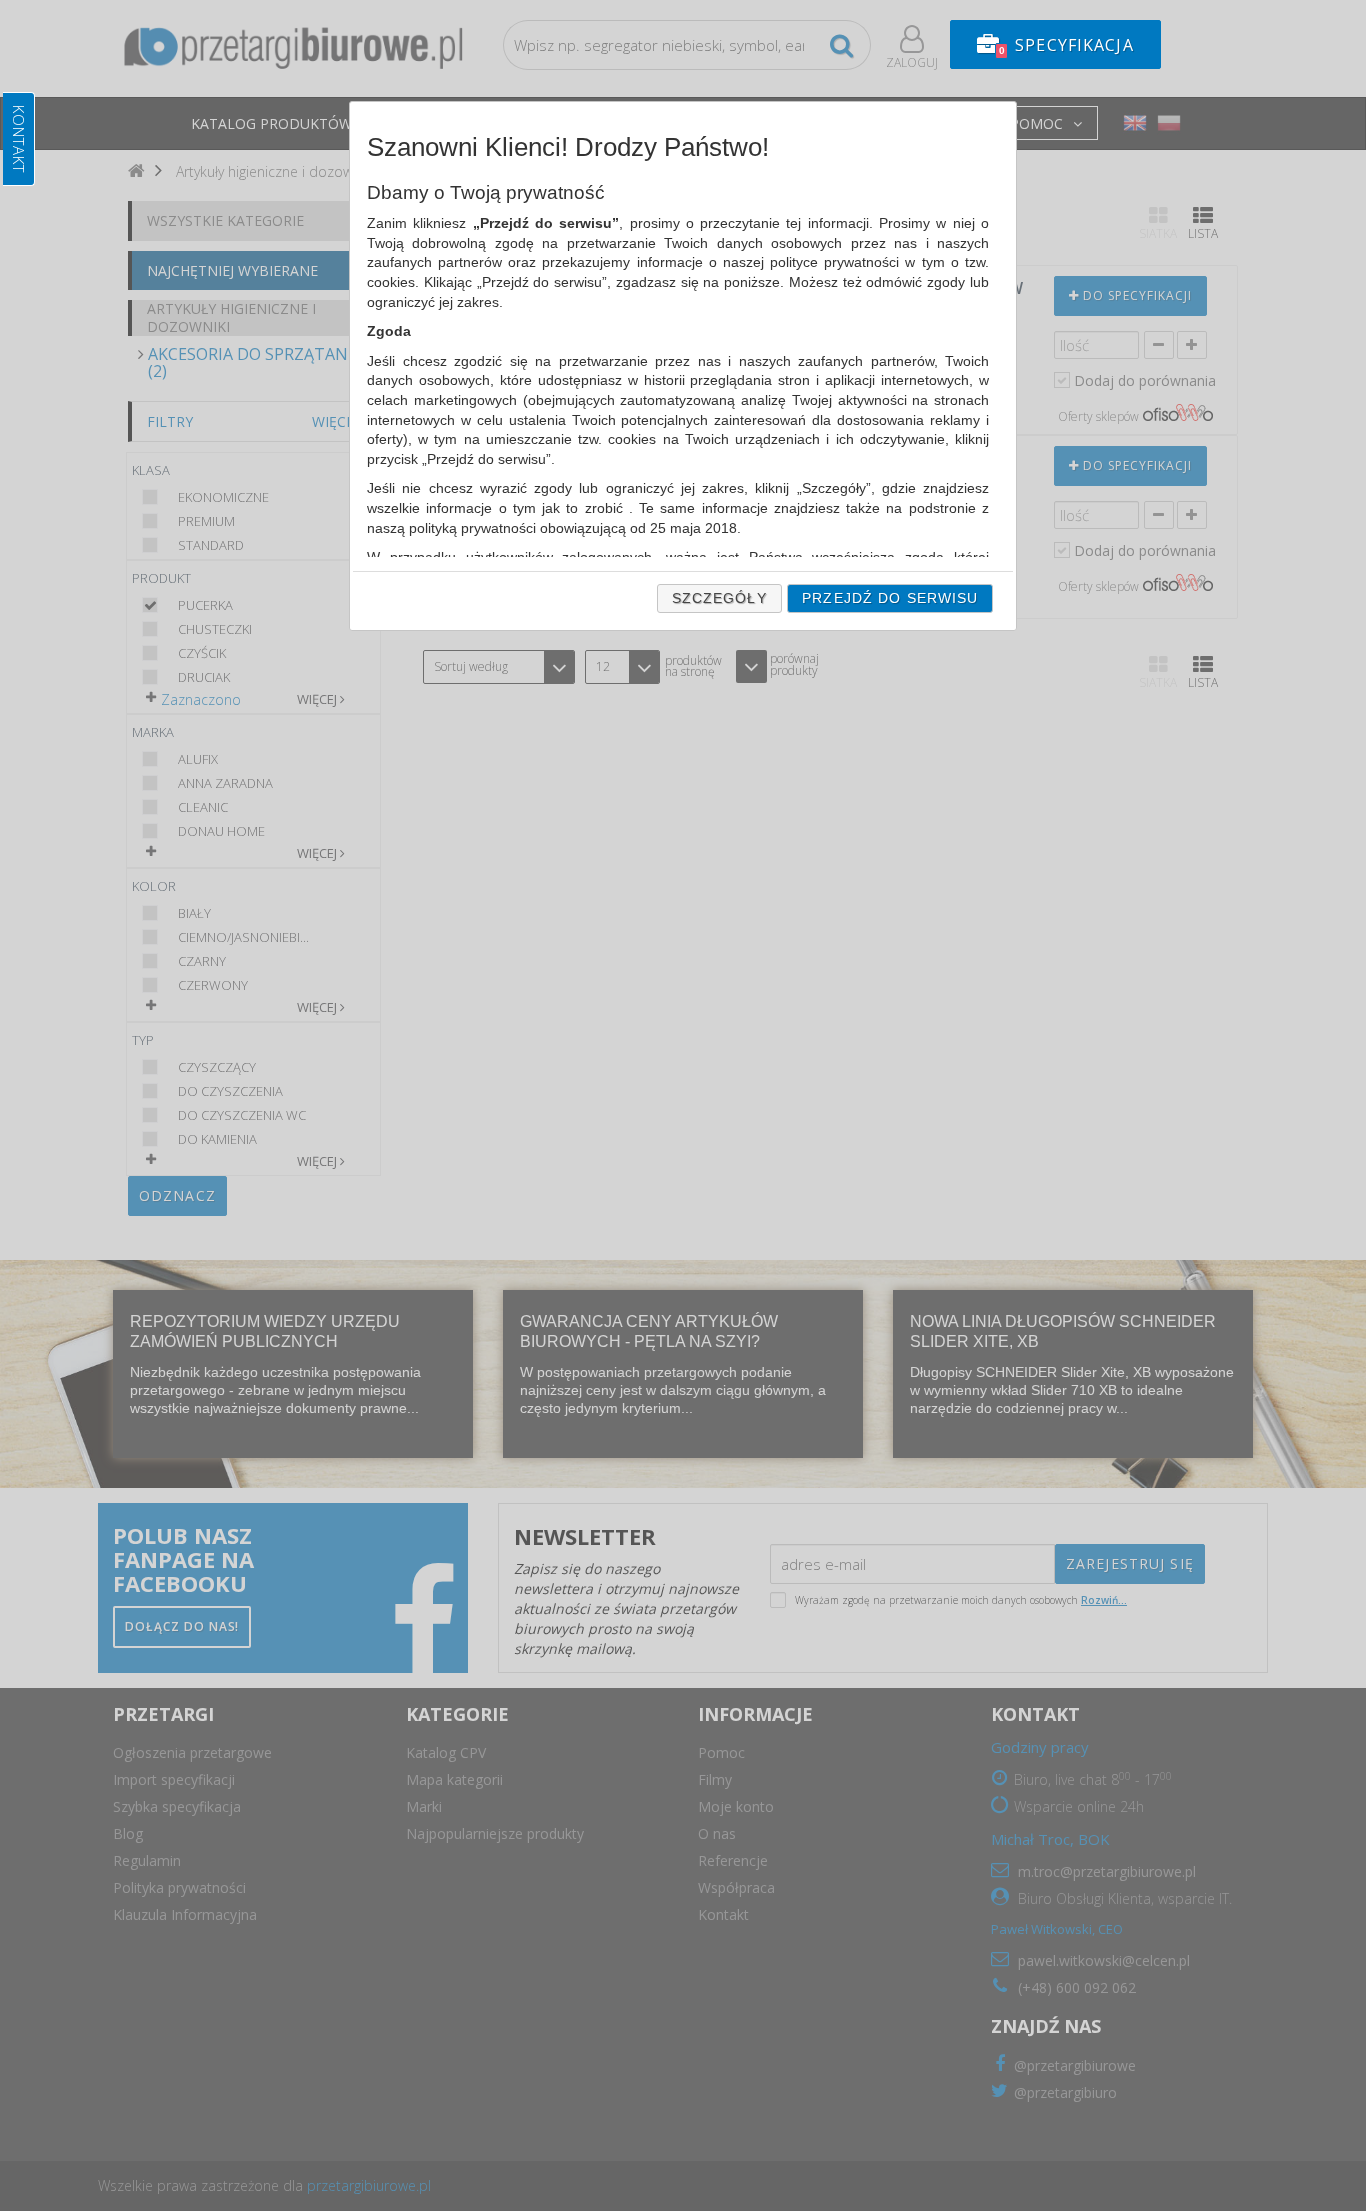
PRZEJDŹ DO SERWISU (890, 598)
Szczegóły (719, 598)
